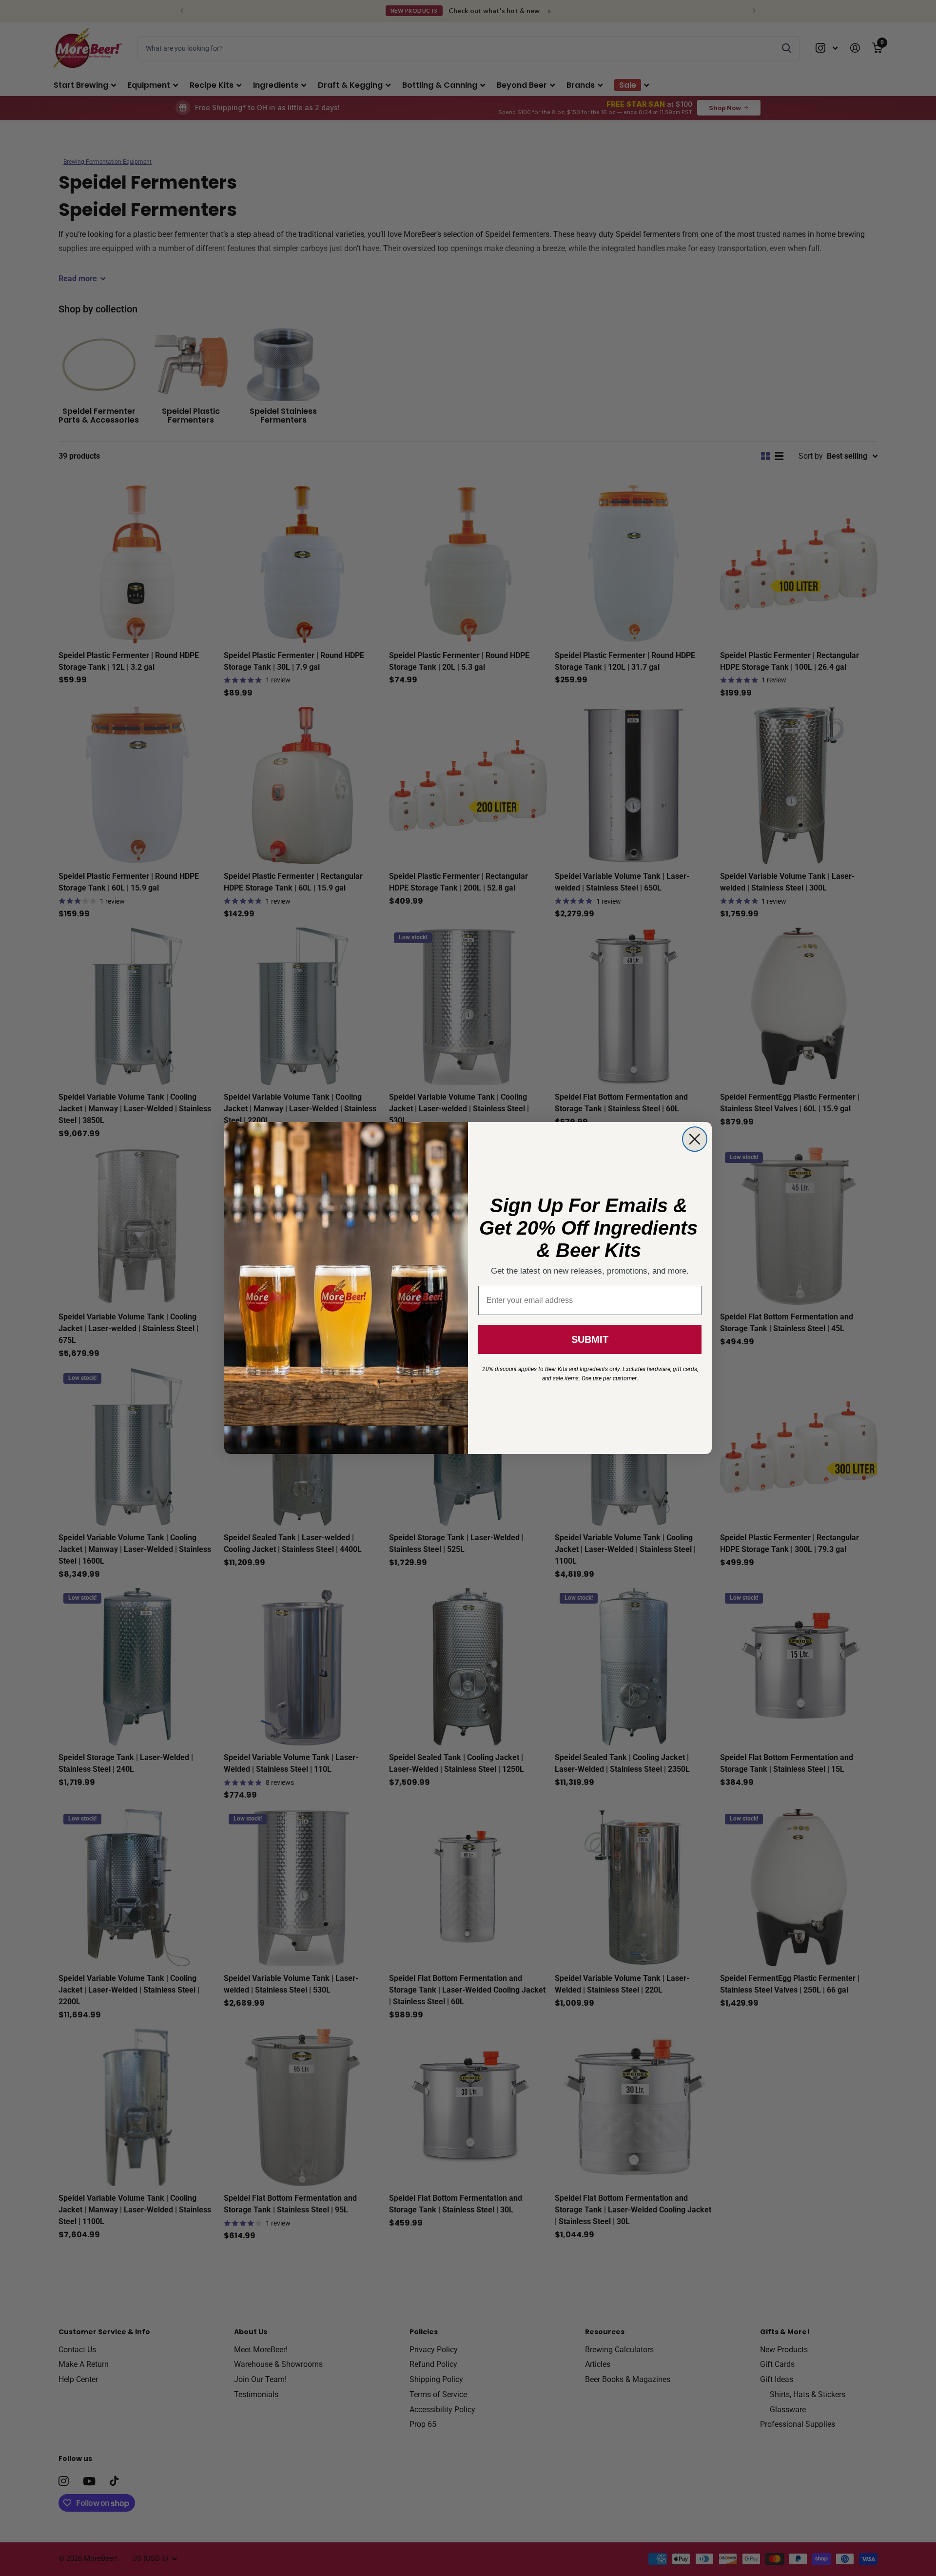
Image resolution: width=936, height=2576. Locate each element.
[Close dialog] (695, 1139)
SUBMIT (590, 1339)
